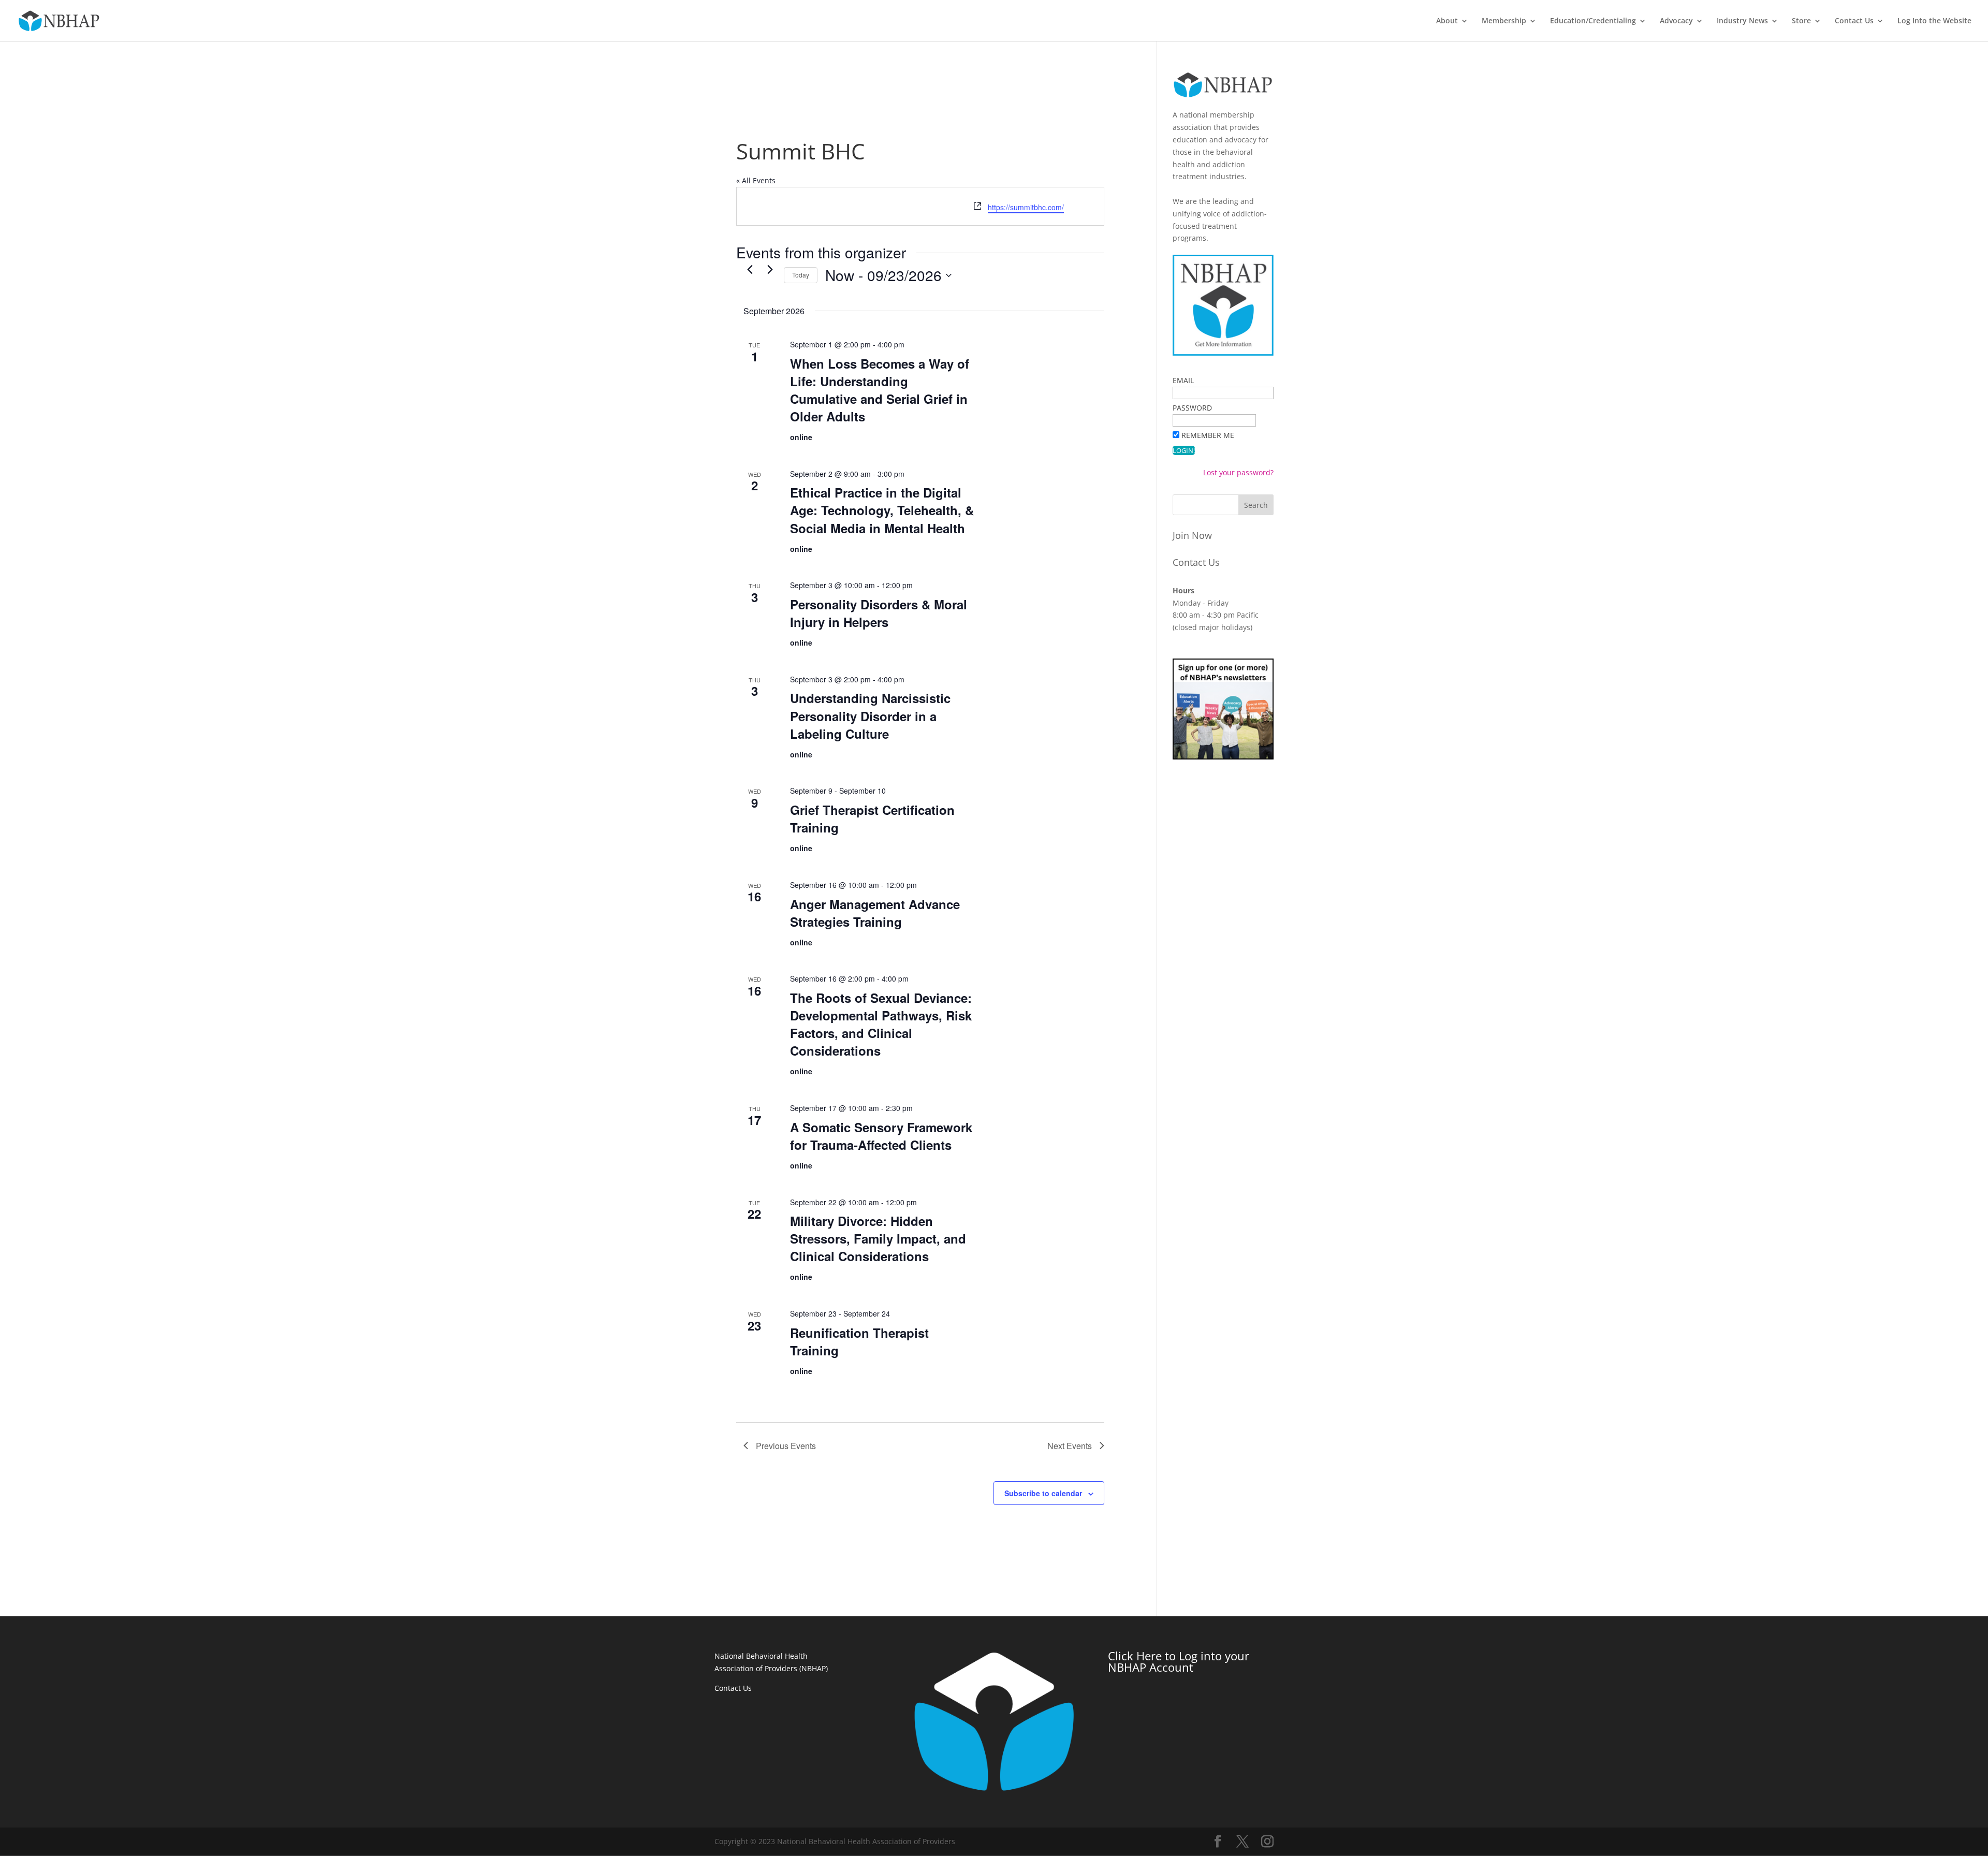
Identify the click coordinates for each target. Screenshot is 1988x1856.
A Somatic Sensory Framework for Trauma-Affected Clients (881, 1136)
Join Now (1192, 535)
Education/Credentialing (1593, 21)
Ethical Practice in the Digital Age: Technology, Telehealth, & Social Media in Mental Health (882, 510)
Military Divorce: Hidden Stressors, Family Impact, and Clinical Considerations (878, 1238)
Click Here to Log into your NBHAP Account (1179, 1661)
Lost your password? (1238, 472)
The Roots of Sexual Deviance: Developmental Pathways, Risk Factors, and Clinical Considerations (881, 1024)
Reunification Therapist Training (859, 1341)
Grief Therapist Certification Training (872, 819)
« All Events (756, 180)
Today (801, 275)
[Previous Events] (750, 269)
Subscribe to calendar (1043, 1493)
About (1447, 21)
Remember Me (1208, 435)
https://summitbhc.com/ (1026, 207)
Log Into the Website (1934, 21)
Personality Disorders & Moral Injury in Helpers (879, 613)
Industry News (1742, 21)
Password (1192, 408)
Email (1183, 380)
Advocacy (1676, 21)
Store (1801, 21)
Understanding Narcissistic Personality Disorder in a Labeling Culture (870, 715)
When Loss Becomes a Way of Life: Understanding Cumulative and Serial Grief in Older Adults (880, 390)
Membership (1504, 21)
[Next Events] (770, 269)
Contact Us (1854, 21)
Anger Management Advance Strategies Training (875, 913)
